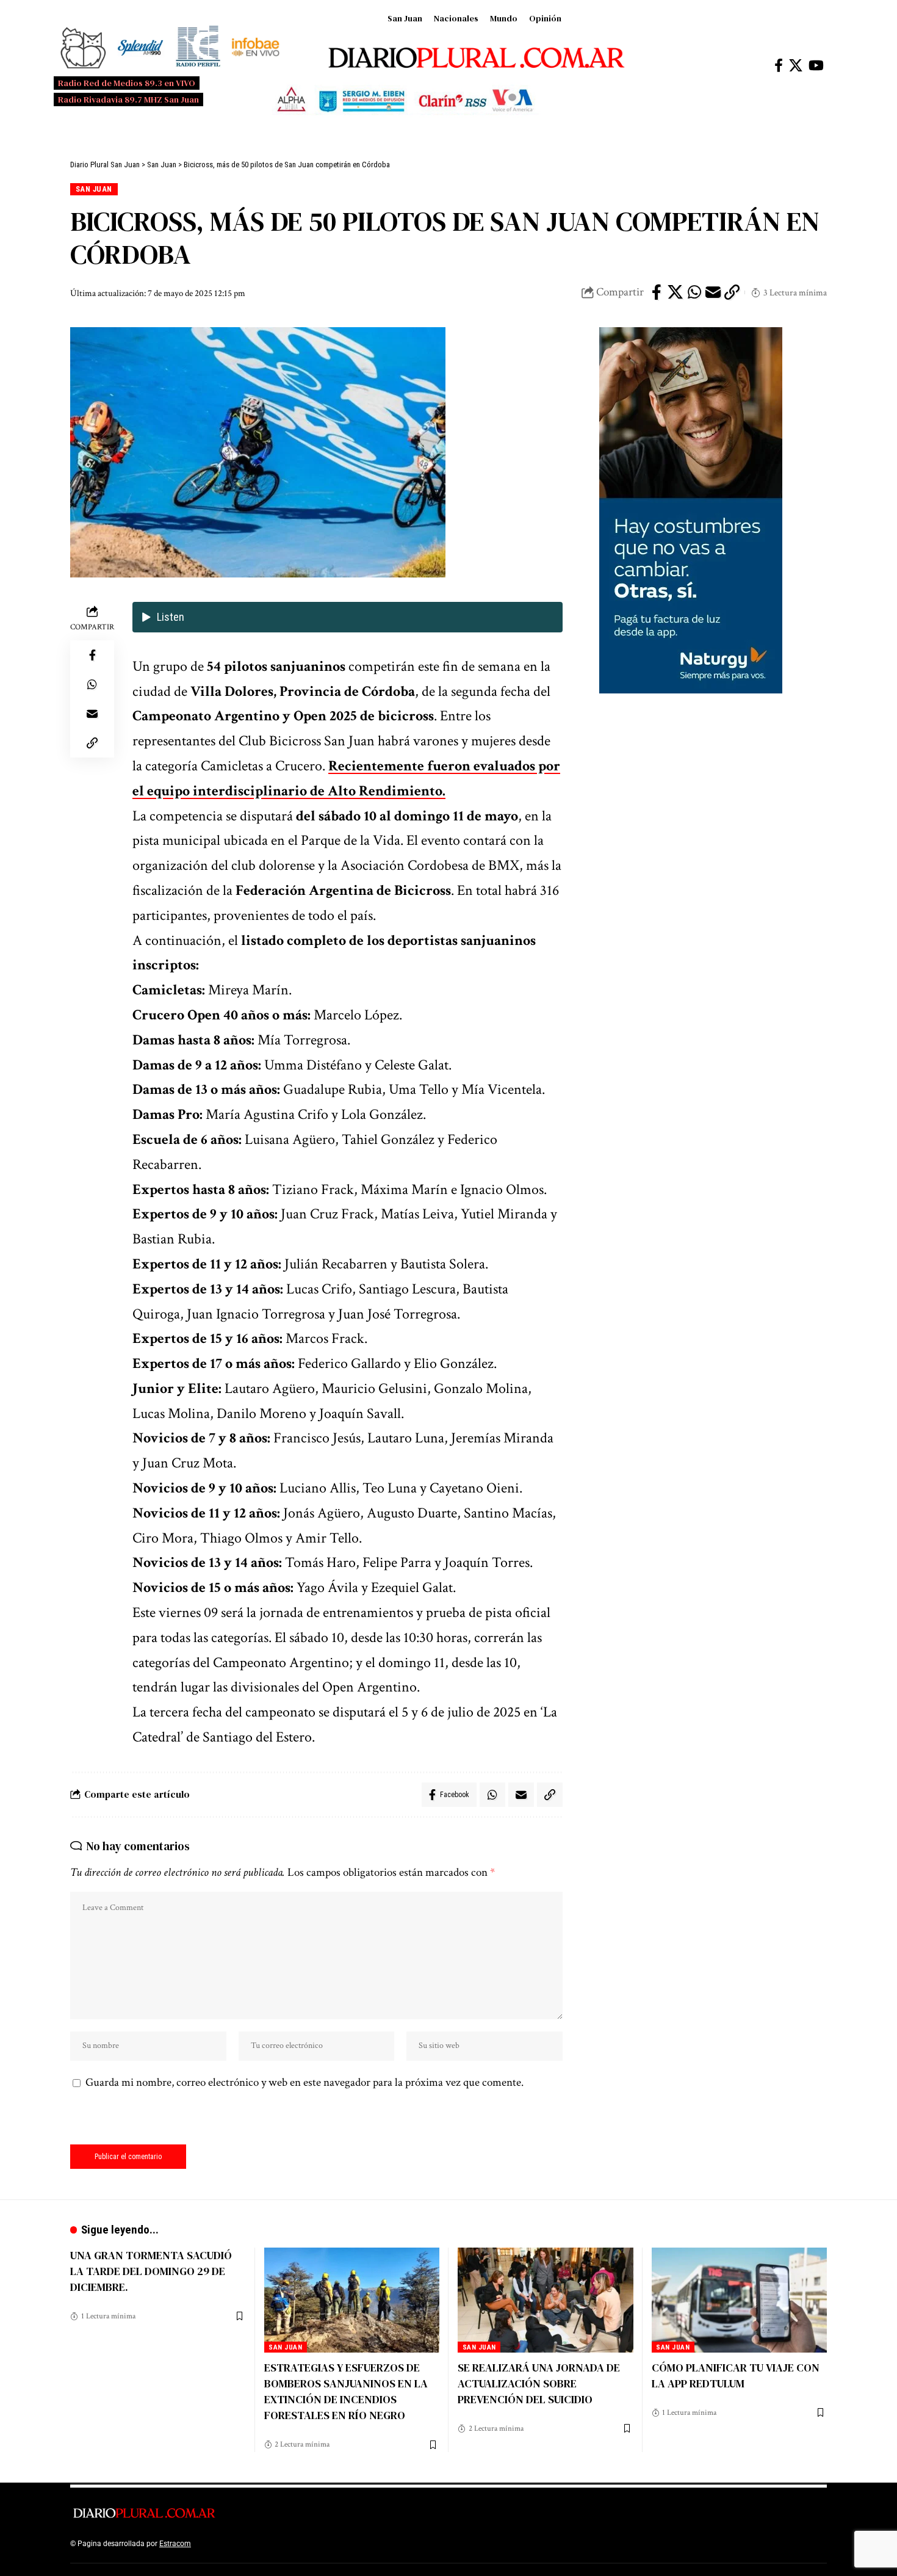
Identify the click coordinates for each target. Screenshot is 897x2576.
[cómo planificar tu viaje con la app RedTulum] (740, 2300)
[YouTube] (816, 66)
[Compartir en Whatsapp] (694, 292)
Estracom (175, 2544)
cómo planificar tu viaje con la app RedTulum (736, 2375)
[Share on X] (675, 292)
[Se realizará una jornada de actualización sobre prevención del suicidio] (546, 2300)
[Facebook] (779, 66)
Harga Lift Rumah (363, 2544)
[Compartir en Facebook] (657, 292)
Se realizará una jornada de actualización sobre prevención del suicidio (539, 2383)
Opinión (545, 18)
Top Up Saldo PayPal (228, 2544)
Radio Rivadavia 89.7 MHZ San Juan (128, 99)
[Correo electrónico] (713, 292)
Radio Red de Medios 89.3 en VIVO (127, 83)
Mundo (504, 18)
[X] (796, 66)
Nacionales (456, 18)
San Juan (405, 18)
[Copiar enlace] (732, 292)
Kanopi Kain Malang (298, 2544)
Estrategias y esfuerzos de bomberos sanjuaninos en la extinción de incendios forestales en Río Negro (346, 2391)
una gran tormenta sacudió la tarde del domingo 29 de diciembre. (151, 2271)
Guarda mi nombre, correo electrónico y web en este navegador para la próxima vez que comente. (304, 2082)
